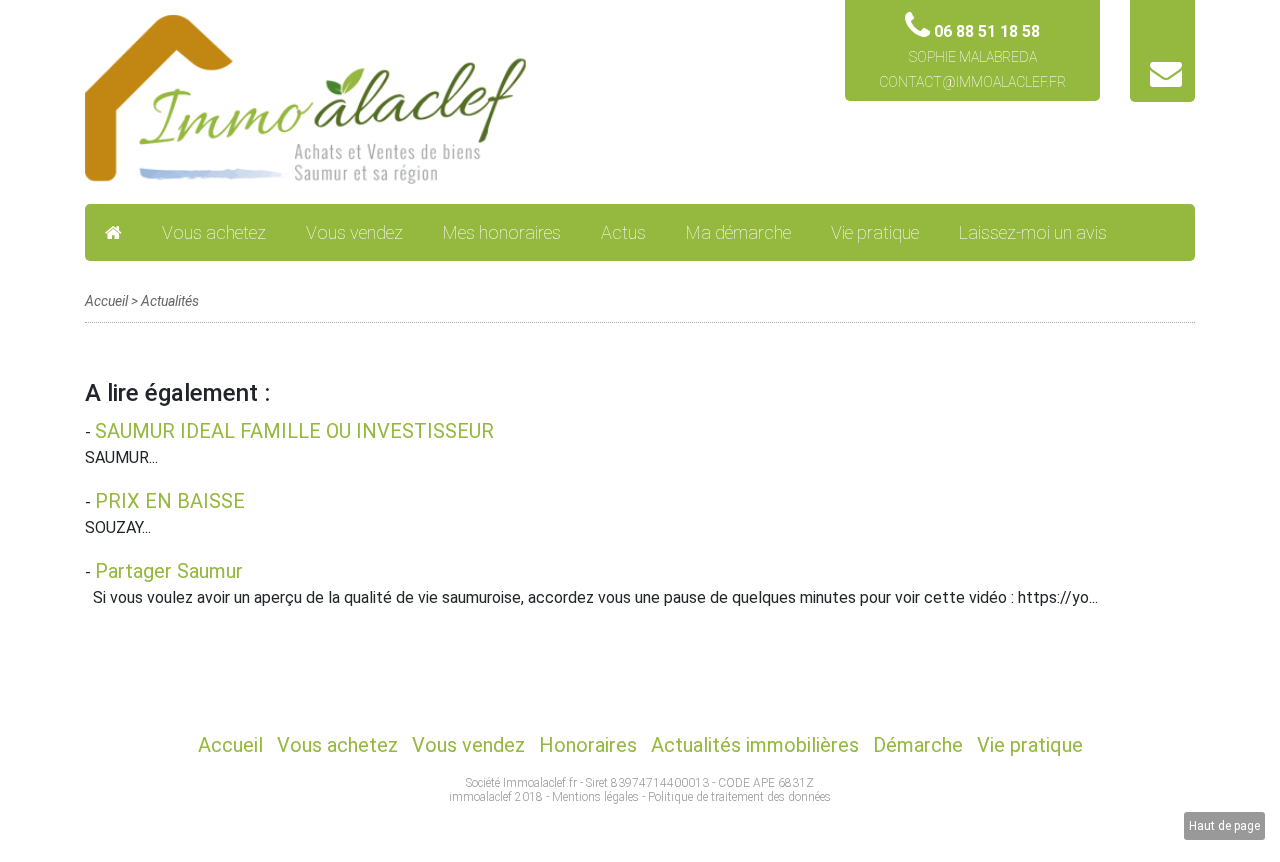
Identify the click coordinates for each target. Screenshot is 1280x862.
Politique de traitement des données (739, 797)
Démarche (918, 745)
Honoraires (588, 745)
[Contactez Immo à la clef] (1166, 79)
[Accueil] (113, 232)
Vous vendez (354, 232)
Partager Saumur (169, 571)
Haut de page (1224, 826)
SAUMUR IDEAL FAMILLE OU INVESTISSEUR (294, 431)
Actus (623, 232)
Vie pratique (875, 232)
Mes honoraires (502, 232)
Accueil (106, 301)
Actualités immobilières (755, 745)
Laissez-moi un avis (1033, 232)
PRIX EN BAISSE (170, 501)
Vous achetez (214, 232)
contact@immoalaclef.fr (972, 82)
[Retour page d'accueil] (307, 98)
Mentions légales (595, 797)
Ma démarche (738, 232)
